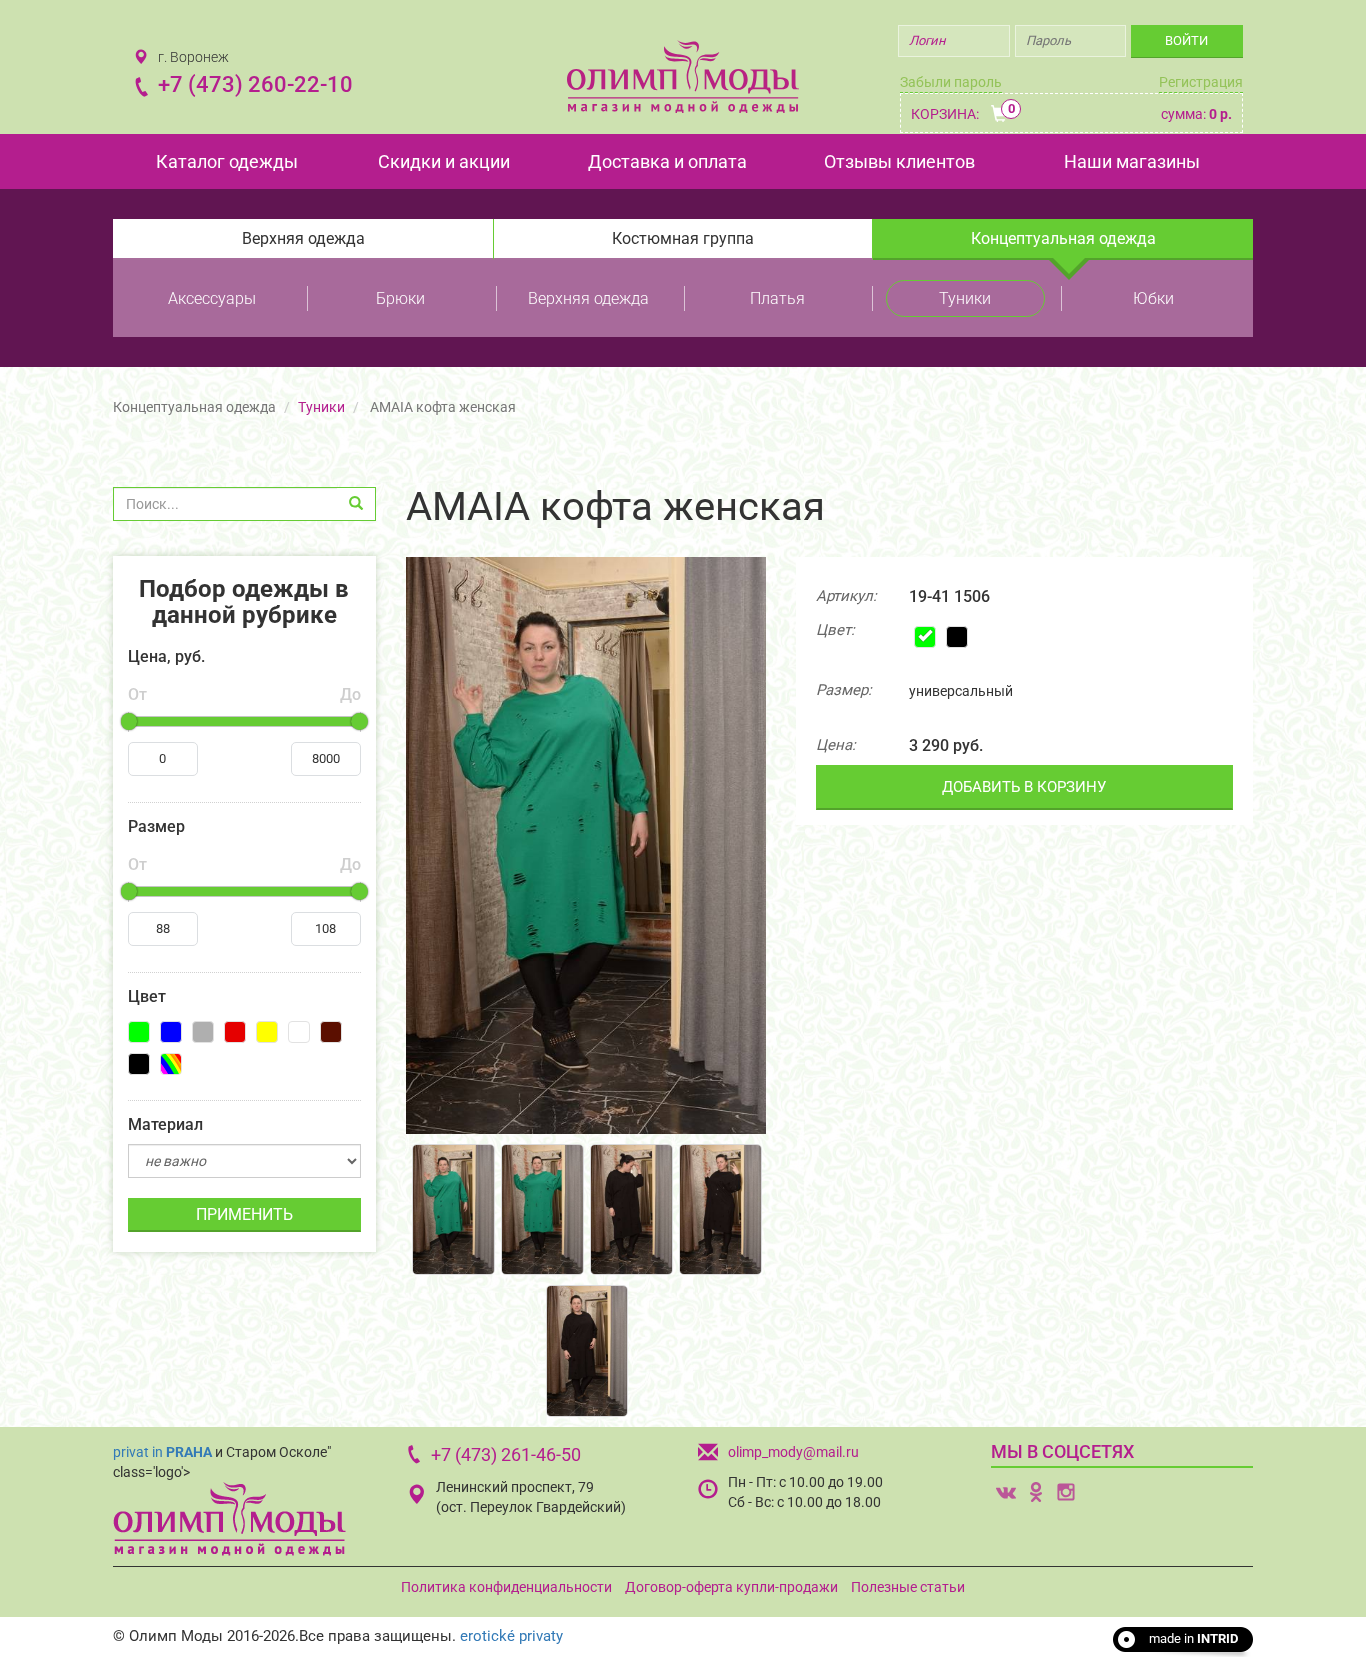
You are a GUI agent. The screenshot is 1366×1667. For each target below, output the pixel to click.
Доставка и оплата (667, 161)
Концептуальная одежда (1063, 238)
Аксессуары (212, 298)
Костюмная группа (683, 238)
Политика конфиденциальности (506, 1587)
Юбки (1153, 298)
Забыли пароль (951, 82)
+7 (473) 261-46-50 (506, 1454)
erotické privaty (511, 1636)
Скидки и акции (444, 161)
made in (1193, 1638)
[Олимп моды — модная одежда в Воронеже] (683, 76)
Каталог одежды (227, 161)
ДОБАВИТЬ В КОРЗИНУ (1024, 787)
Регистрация (1201, 82)
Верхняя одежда (303, 238)
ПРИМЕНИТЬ (244, 1214)
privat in (162, 1452)
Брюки (400, 298)
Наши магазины (1132, 161)
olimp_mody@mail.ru (793, 1452)
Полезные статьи (908, 1587)
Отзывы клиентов (899, 161)
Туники (965, 298)
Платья (777, 298)
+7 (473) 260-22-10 (255, 84)
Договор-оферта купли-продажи (731, 1587)
